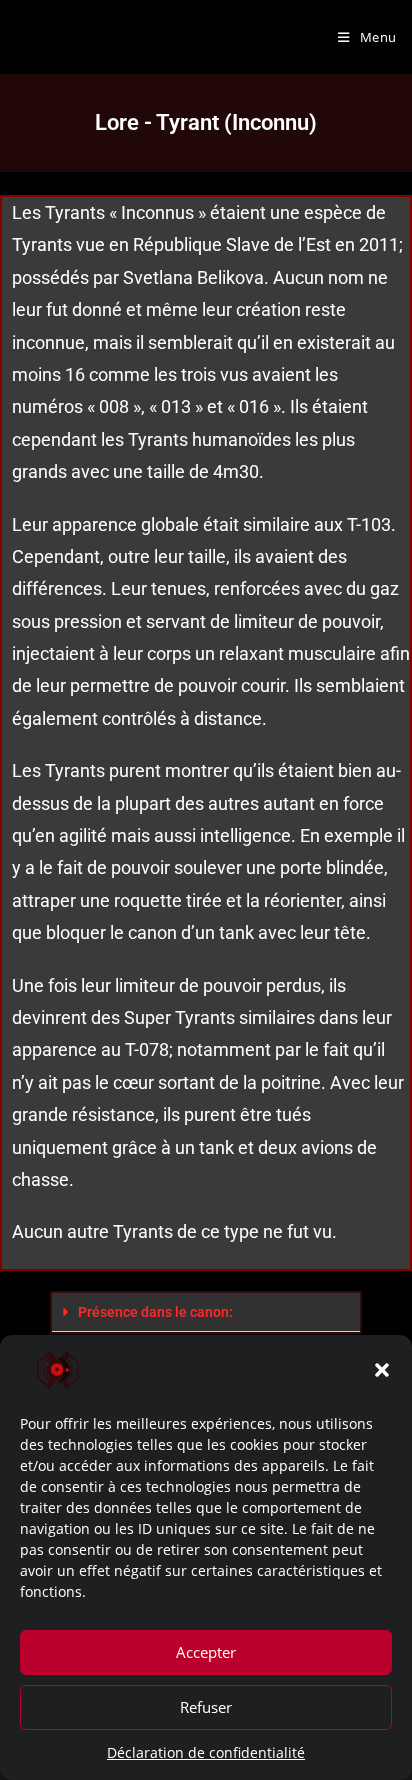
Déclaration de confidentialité (206, 1752)
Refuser (206, 1707)
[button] (382, 1370)
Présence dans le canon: (155, 1312)
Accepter (206, 1652)
